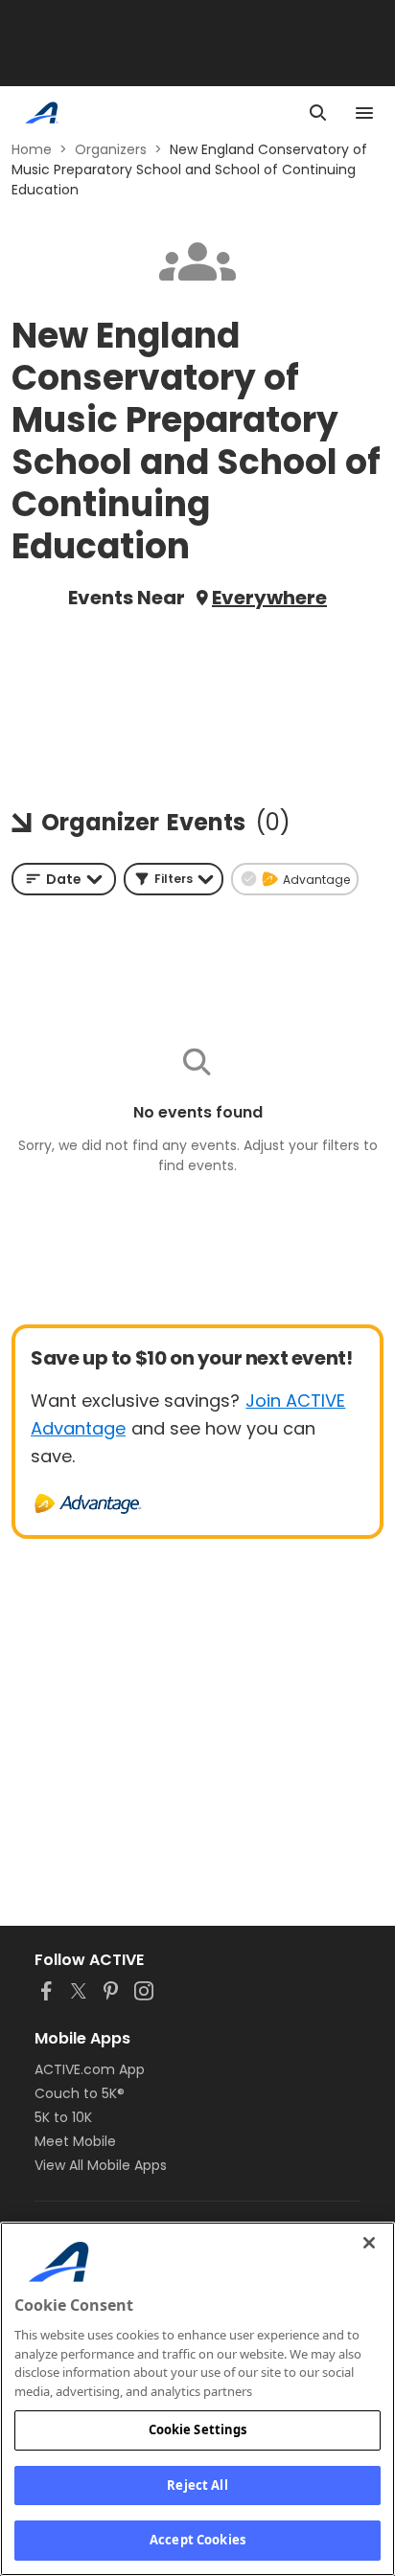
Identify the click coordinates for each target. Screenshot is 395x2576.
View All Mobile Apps (101, 2165)
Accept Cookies (197, 2540)
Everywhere (269, 598)
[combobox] (64, 879)
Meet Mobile (75, 2141)
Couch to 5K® (80, 2093)
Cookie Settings (198, 2429)
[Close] (369, 2243)
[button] (174, 879)
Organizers (111, 149)
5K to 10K (63, 2117)
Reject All (197, 2485)
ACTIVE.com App (90, 2069)
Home (32, 149)
